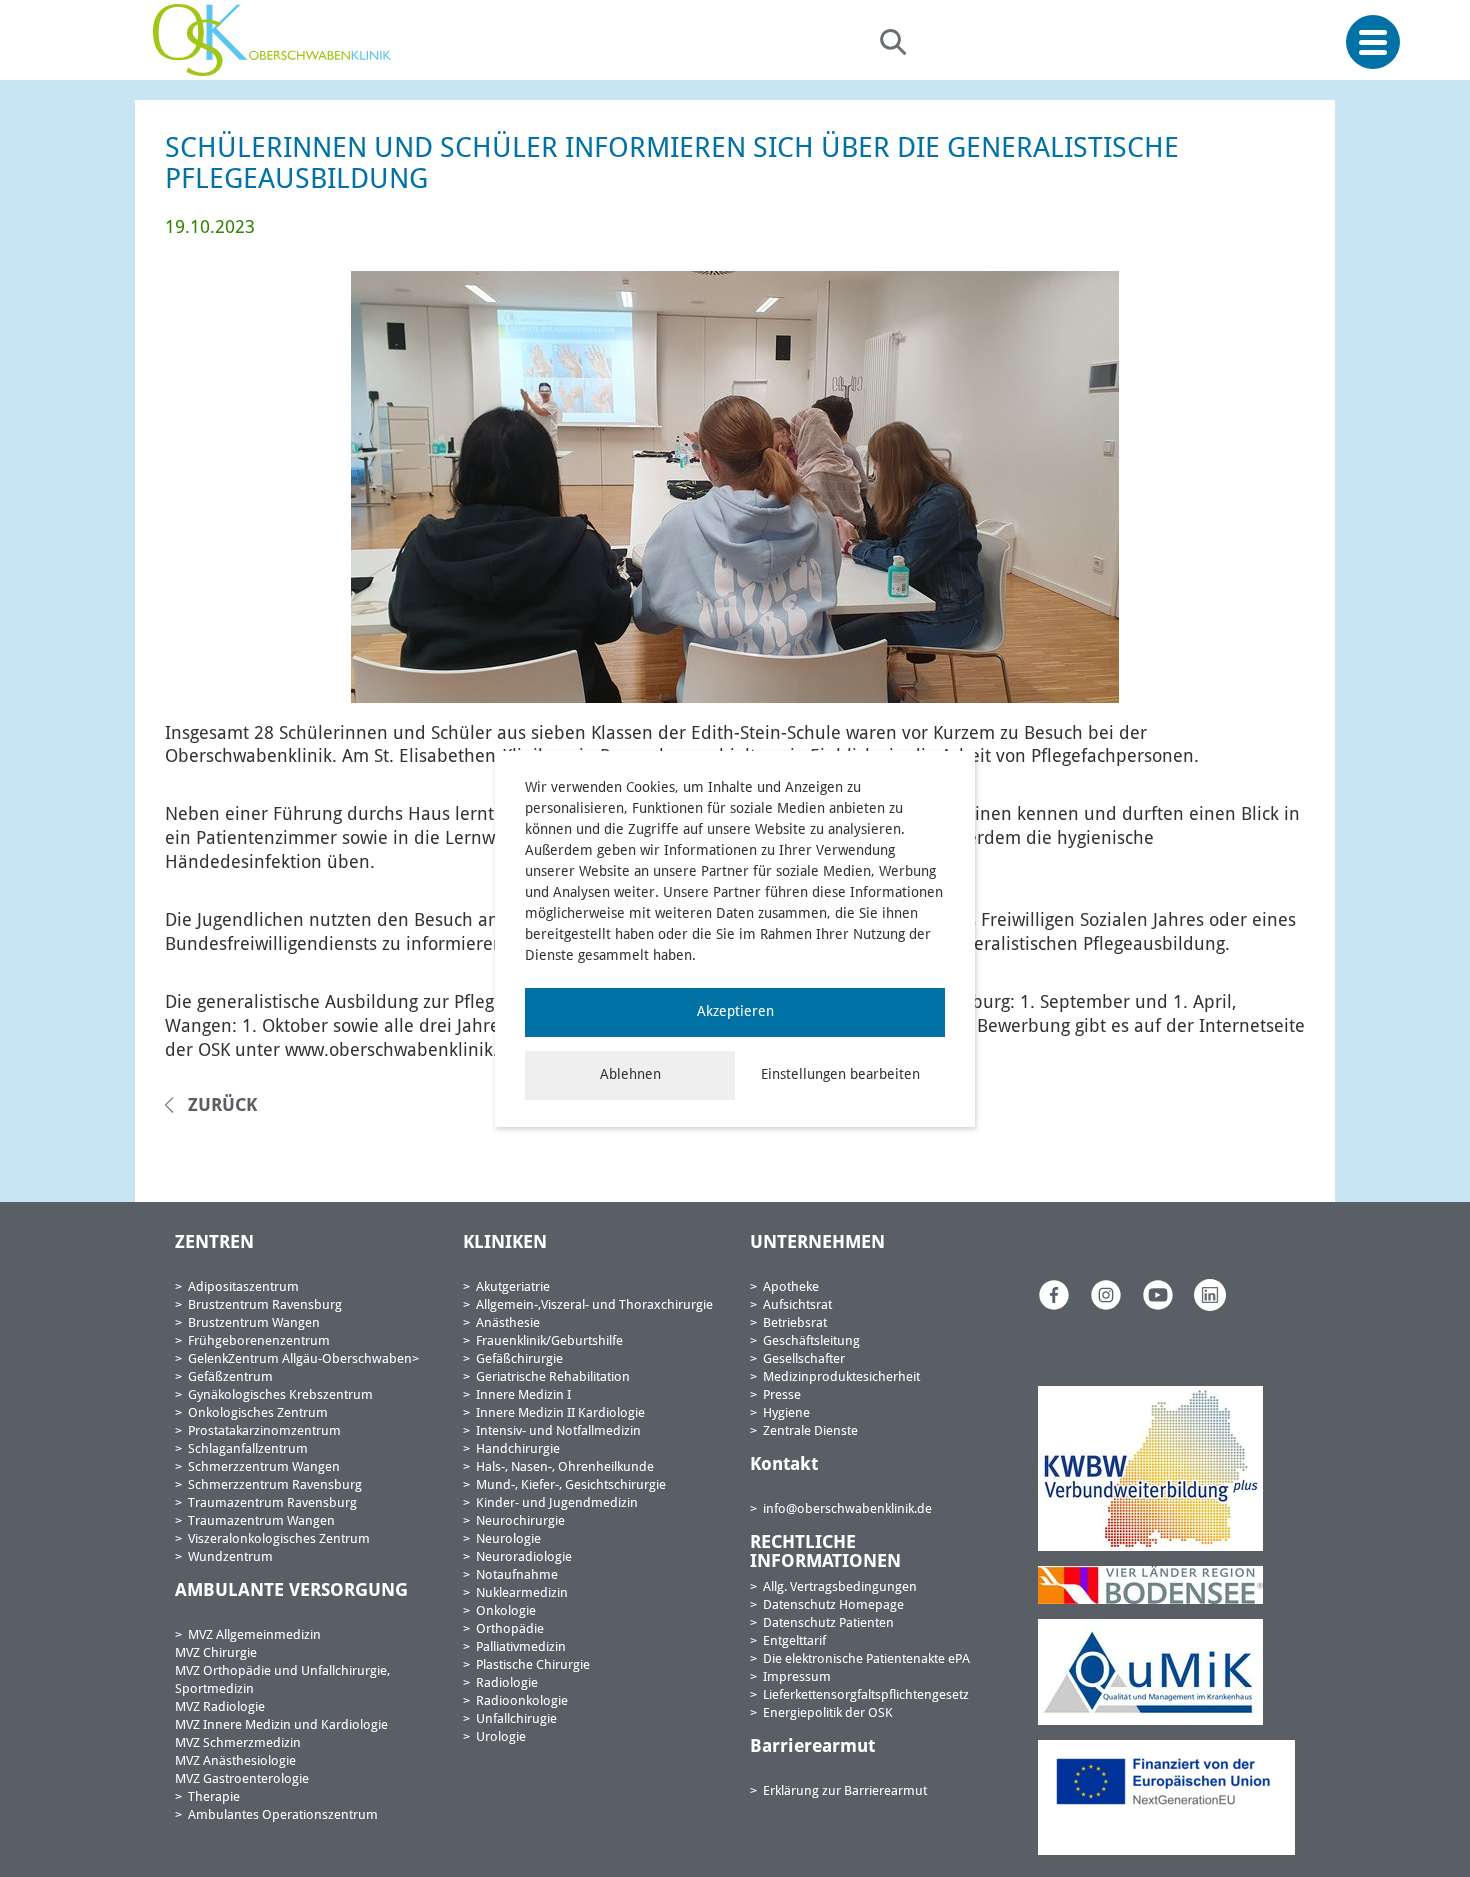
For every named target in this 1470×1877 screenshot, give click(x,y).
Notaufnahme (517, 1575)
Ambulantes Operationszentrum (283, 1815)
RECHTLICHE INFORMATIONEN (825, 1553)
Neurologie (508, 1539)
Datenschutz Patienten (828, 1623)
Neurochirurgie (520, 1521)
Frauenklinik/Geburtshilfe (549, 1341)
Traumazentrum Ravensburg (272, 1503)
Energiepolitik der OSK (828, 1713)
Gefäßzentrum (230, 1377)
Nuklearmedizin (522, 1593)
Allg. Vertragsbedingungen (840, 1587)
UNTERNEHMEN (817, 1243)
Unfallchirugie (516, 1719)
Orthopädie (510, 1629)
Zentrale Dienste (810, 1431)
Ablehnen (630, 1075)
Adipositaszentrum (243, 1287)
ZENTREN (214, 1243)
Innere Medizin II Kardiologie (560, 1413)
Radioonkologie (522, 1701)
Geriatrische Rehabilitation (553, 1377)
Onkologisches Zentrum (258, 1413)
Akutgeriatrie (513, 1287)
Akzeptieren (735, 1012)
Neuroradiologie (524, 1557)
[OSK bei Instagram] (1106, 1294)
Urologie (501, 1737)
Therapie (214, 1797)
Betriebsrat (795, 1323)
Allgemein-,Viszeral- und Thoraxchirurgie (594, 1305)
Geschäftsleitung (811, 1341)
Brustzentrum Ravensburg (265, 1305)
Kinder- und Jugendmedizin (557, 1503)
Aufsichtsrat (797, 1305)
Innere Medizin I (523, 1395)
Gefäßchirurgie (519, 1359)
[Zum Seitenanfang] (1448, 1815)
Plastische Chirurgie (533, 1665)
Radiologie (507, 1683)
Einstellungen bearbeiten (840, 1075)
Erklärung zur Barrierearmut (845, 1791)
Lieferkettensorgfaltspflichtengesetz (866, 1695)
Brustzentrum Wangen (254, 1323)
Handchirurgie (518, 1449)
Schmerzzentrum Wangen (264, 1467)
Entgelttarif (794, 1641)
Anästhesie (508, 1323)
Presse (782, 1395)
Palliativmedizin (521, 1647)
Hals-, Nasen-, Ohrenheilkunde (565, 1467)
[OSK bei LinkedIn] (1210, 1294)
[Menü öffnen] (1373, 42)
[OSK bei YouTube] (1158, 1294)
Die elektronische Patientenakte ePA (866, 1659)
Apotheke (791, 1287)
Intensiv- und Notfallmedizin (558, 1431)
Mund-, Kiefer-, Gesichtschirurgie (571, 1485)
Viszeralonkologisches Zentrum (279, 1539)
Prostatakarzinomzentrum (264, 1431)
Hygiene (786, 1413)
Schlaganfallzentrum (248, 1449)
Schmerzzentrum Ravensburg (275, 1485)
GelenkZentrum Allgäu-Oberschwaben (300, 1359)
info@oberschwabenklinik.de (847, 1509)
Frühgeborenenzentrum (259, 1341)
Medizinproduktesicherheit (841, 1377)
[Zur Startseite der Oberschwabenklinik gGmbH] (277, 40)
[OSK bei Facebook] (1054, 1294)
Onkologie (506, 1611)
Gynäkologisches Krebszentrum (280, 1395)
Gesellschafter (804, 1359)
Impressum (797, 1677)
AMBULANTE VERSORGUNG (291, 1591)
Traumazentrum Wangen (261, 1521)
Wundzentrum (230, 1557)
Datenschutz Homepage (833, 1605)
